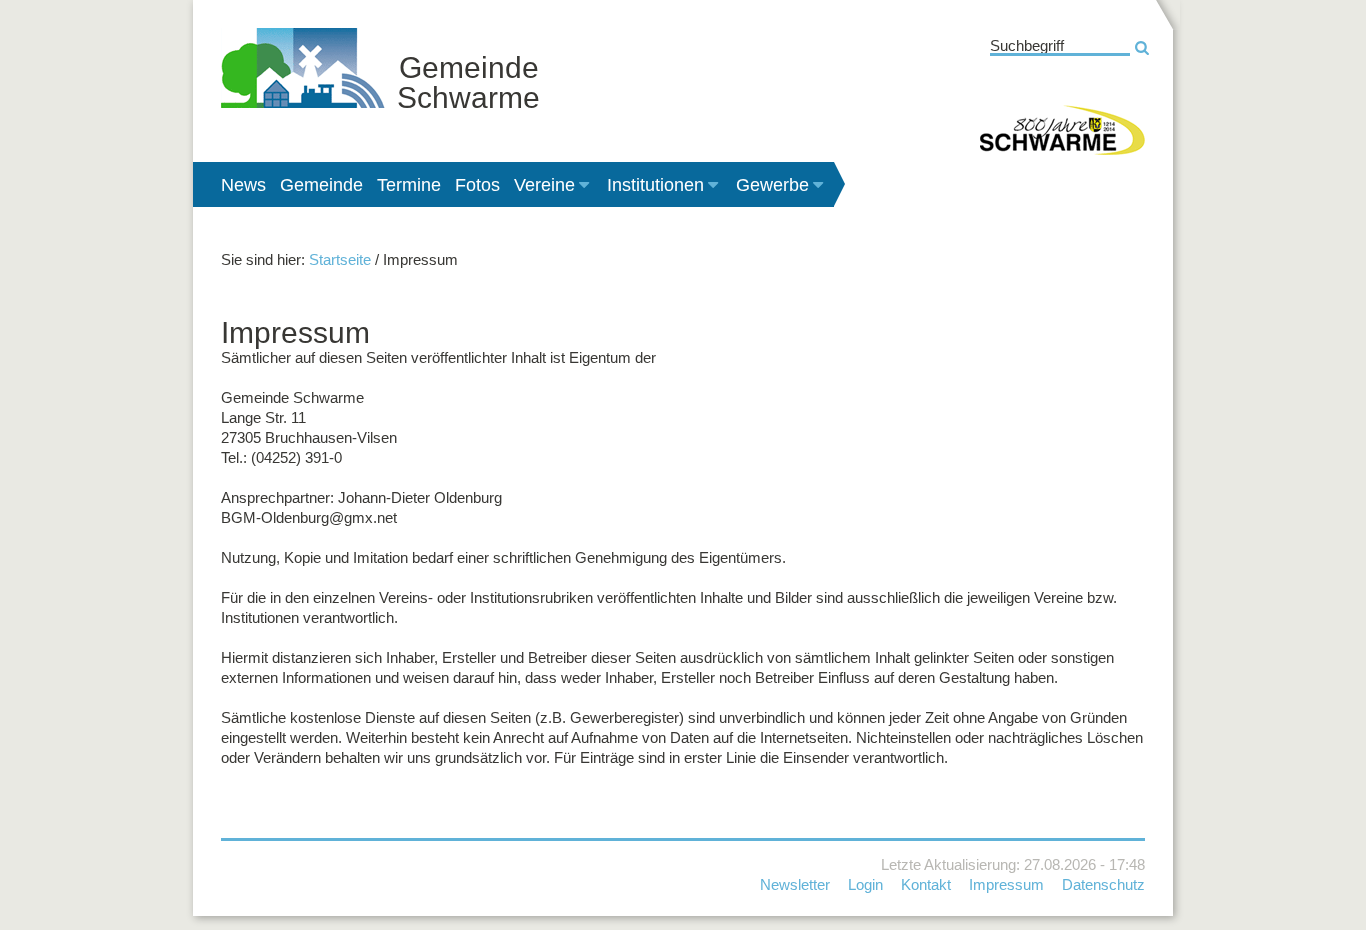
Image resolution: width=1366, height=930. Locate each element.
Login (865, 884)
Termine (409, 185)
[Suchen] (1141, 48)
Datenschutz (1103, 884)
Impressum (1006, 884)
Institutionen (655, 185)
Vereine (544, 185)
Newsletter (795, 884)
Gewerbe (772, 185)
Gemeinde (321, 185)
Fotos (477, 185)
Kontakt (926, 884)
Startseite (340, 259)
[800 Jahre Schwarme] (1062, 130)
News (243, 185)
